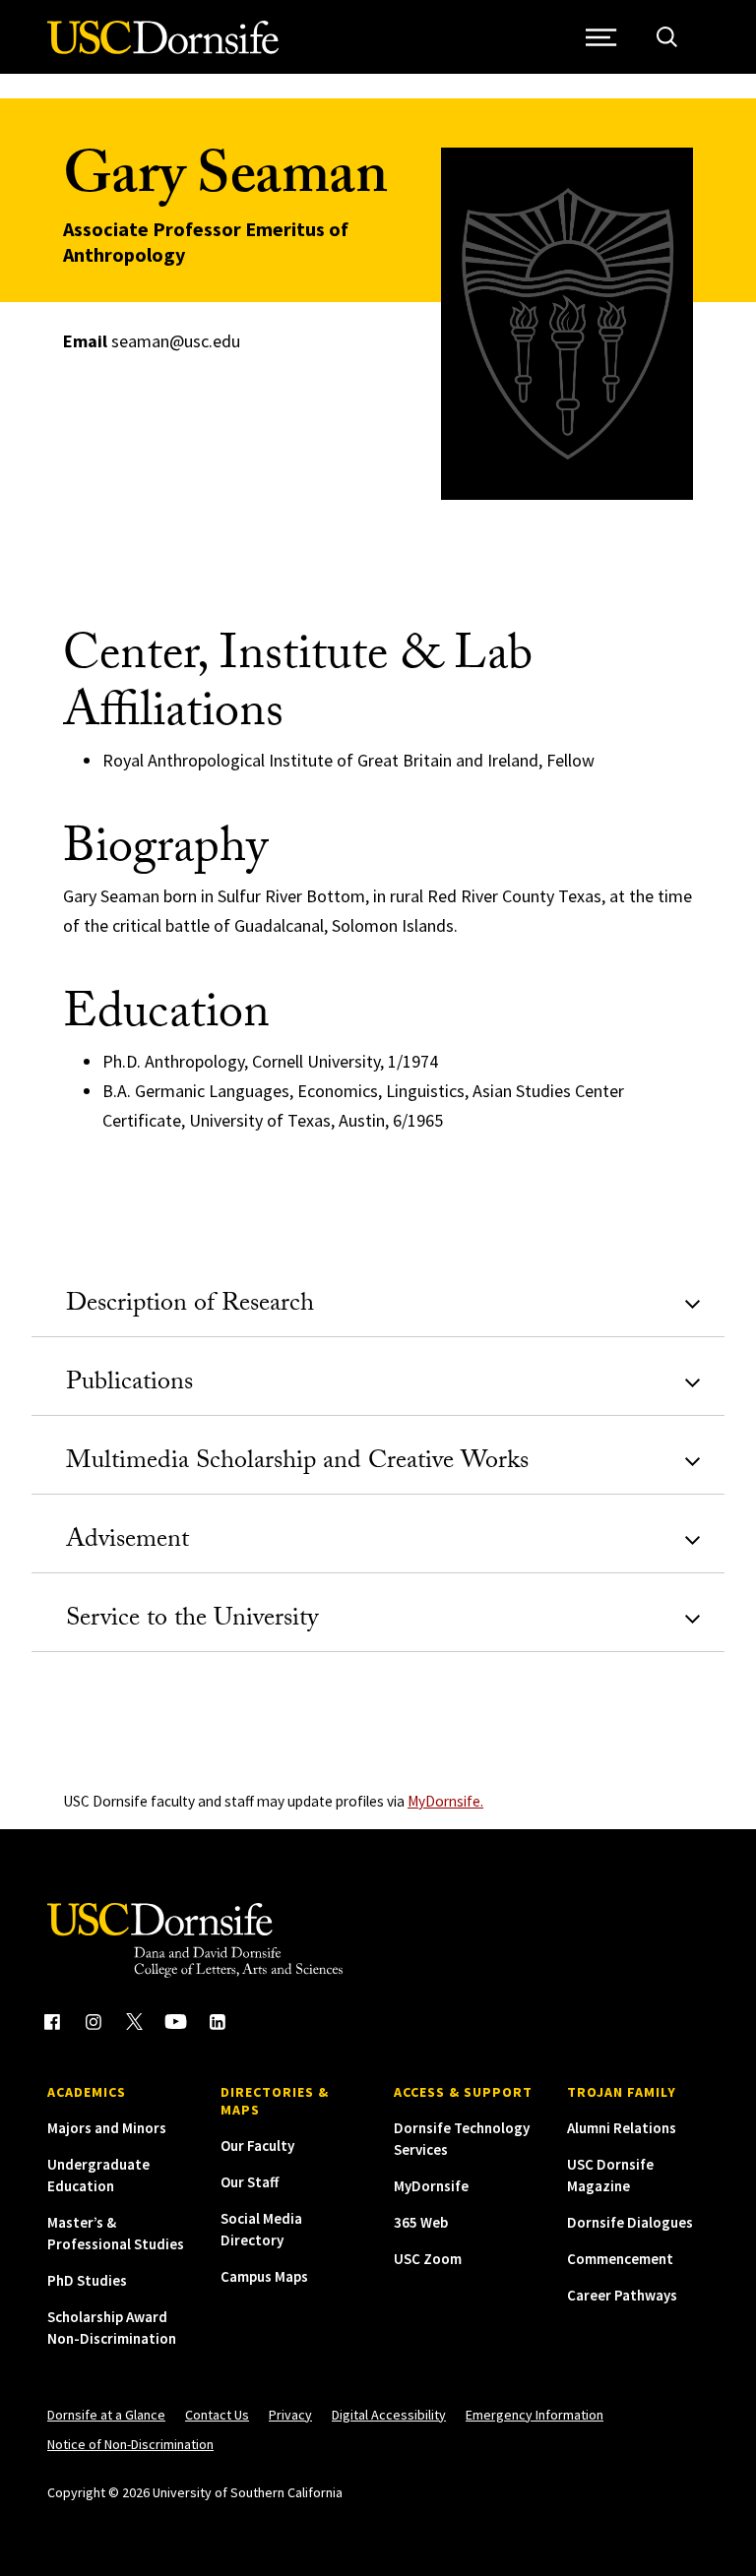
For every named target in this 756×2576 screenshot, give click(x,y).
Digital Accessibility (389, 2415)
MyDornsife (431, 2186)
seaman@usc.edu (176, 341)
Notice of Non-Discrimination (130, 2444)
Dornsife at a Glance (106, 2415)
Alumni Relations (622, 2128)
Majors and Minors (107, 2128)
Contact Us (217, 2415)
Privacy (290, 2415)
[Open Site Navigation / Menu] (601, 37)
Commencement (620, 2259)
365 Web (421, 2222)
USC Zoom (428, 2259)
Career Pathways (622, 2295)
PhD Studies (87, 2280)
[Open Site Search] (667, 37)
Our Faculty (257, 2146)
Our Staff (250, 2182)
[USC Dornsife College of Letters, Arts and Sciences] (163, 49)
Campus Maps (264, 2276)
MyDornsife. (445, 1801)
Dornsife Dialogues (630, 2222)
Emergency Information (535, 2415)
